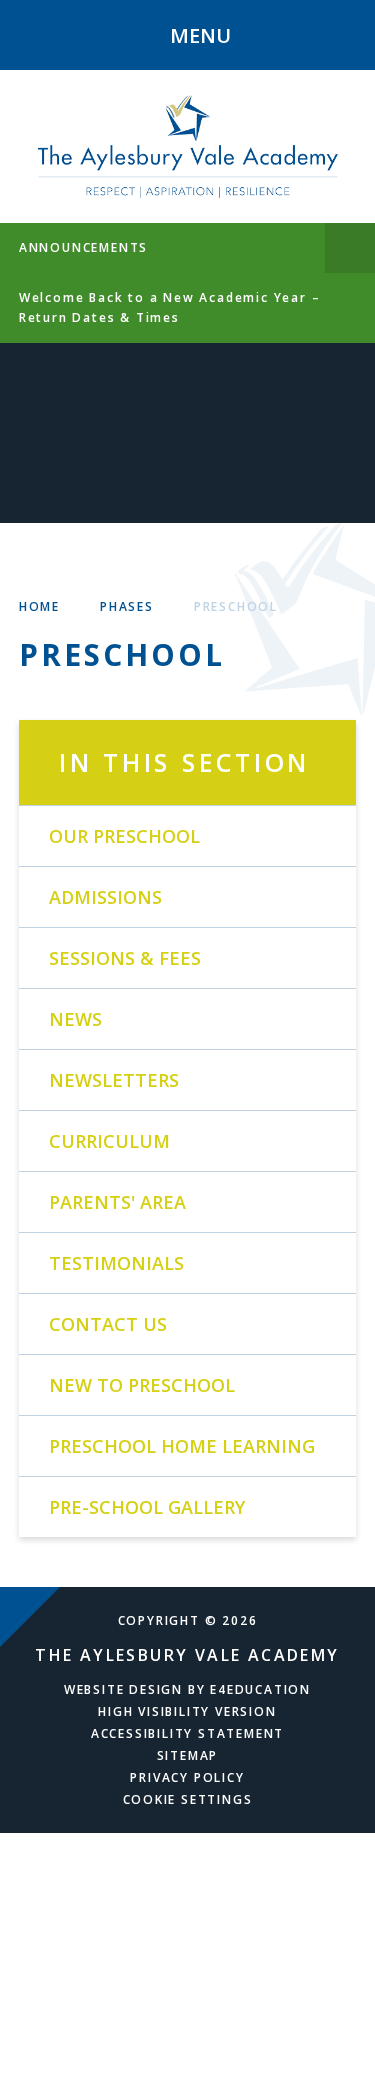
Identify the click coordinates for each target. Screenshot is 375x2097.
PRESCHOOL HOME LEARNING (182, 1446)
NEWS (75, 1019)
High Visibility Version (187, 1711)
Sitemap (188, 1755)
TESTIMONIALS (116, 1263)
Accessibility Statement (187, 1733)
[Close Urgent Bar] (350, 248)
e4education (260, 1689)
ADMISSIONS (105, 897)
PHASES (127, 606)
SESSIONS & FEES (125, 958)
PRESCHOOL (236, 606)
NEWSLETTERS (114, 1080)
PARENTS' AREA (117, 1202)
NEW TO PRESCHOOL (142, 1385)
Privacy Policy (187, 1777)
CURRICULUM (109, 1141)
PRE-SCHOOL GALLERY (147, 1507)
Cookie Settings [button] (188, 1799)
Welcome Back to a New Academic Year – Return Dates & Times (170, 307)
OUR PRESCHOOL (124, 836)
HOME (39, 606)
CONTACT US (108, 1324)
